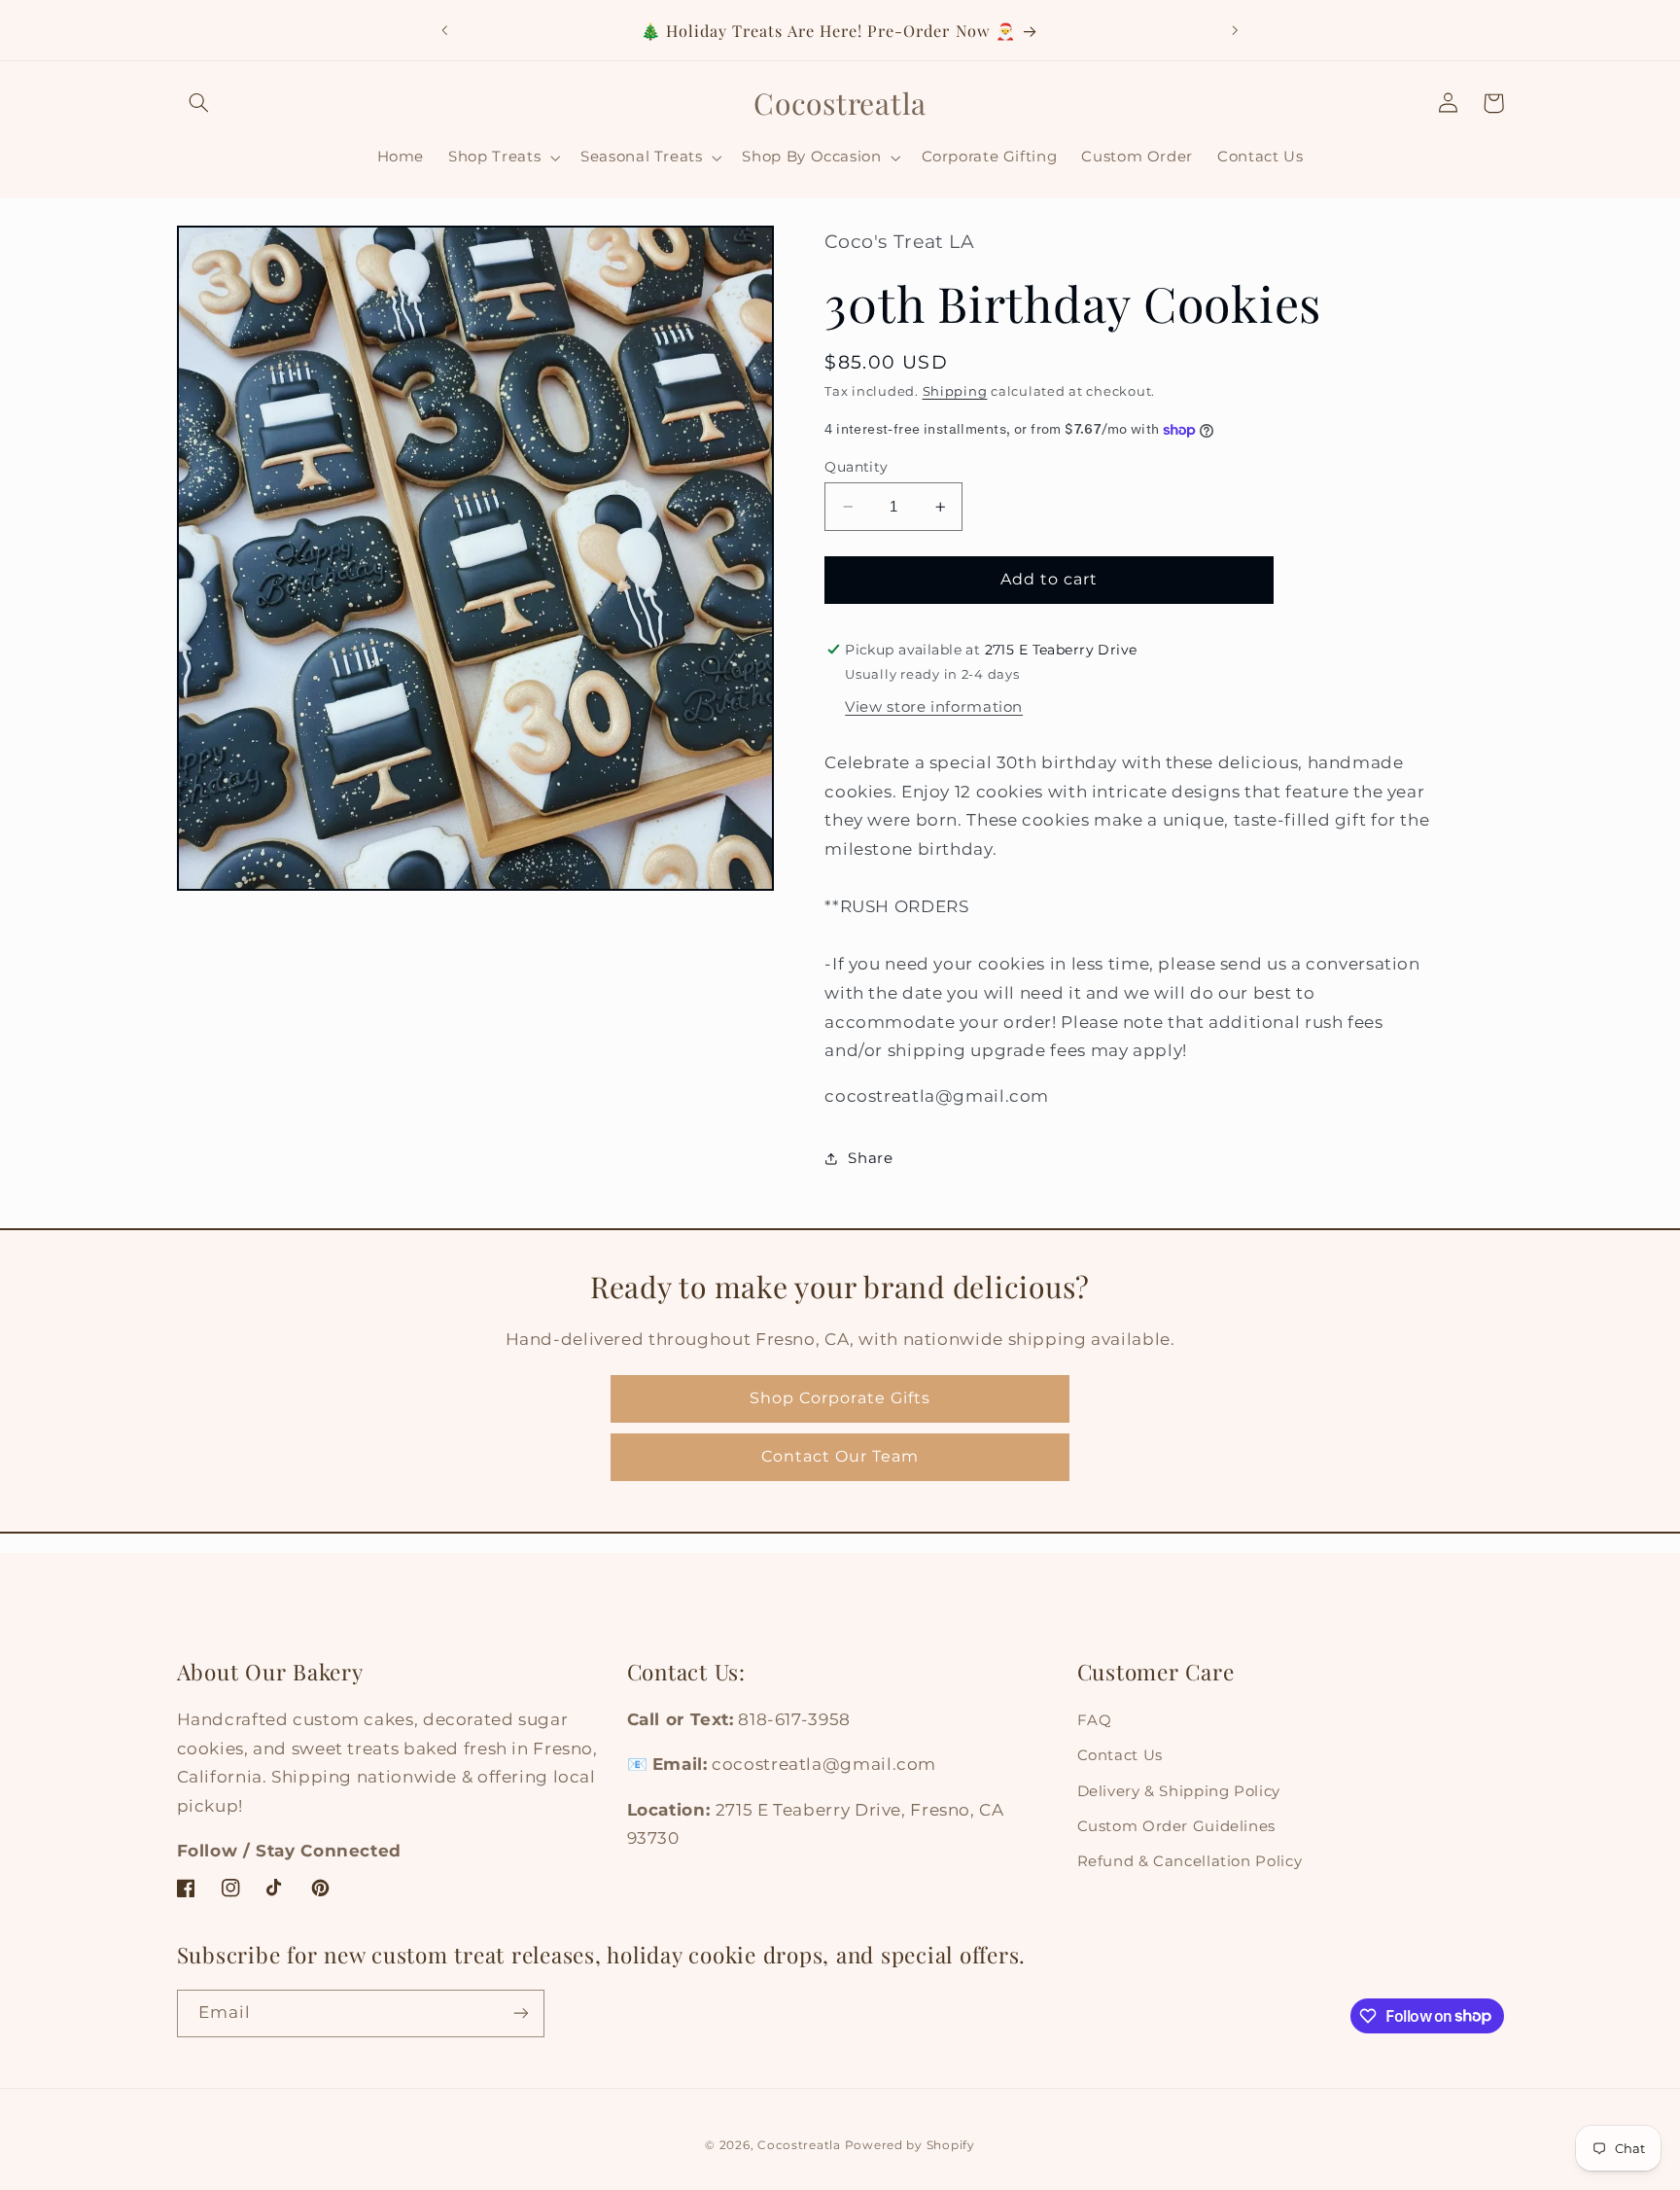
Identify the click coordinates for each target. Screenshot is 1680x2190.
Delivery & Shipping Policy (1179, 1791)
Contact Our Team (840, 1456)
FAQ (1095, 1720)
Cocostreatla (799, 2145)
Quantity (856, 467)
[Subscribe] (520, 2013)
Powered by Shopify (910, 2145)
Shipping (955, 392)
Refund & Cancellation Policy (1190, 1861)
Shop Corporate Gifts (840, 1398)
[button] (199, 103)
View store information (934, 707)
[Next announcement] (1235, 30)
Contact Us (1120, 1755)
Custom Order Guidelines (1177, 1826)
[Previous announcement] (445, 30)
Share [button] (870, 1158)
